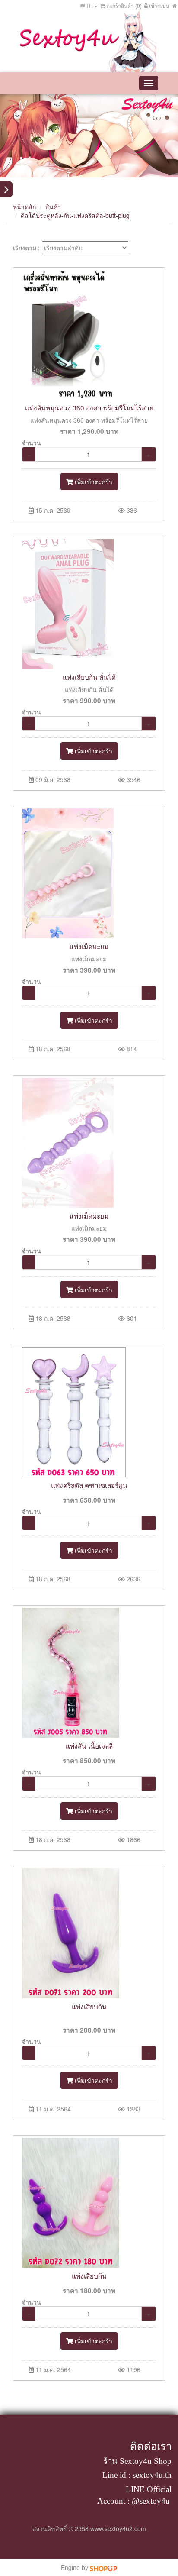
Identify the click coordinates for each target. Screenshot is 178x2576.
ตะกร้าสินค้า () (123, 5)
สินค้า (53, 207)
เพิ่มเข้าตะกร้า (93, 482)
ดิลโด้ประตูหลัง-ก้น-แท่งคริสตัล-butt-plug (75, 215)
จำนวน (32, 443)
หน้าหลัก (24, 207)
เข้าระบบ (159, 5)
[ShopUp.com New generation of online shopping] (103, 2567)
